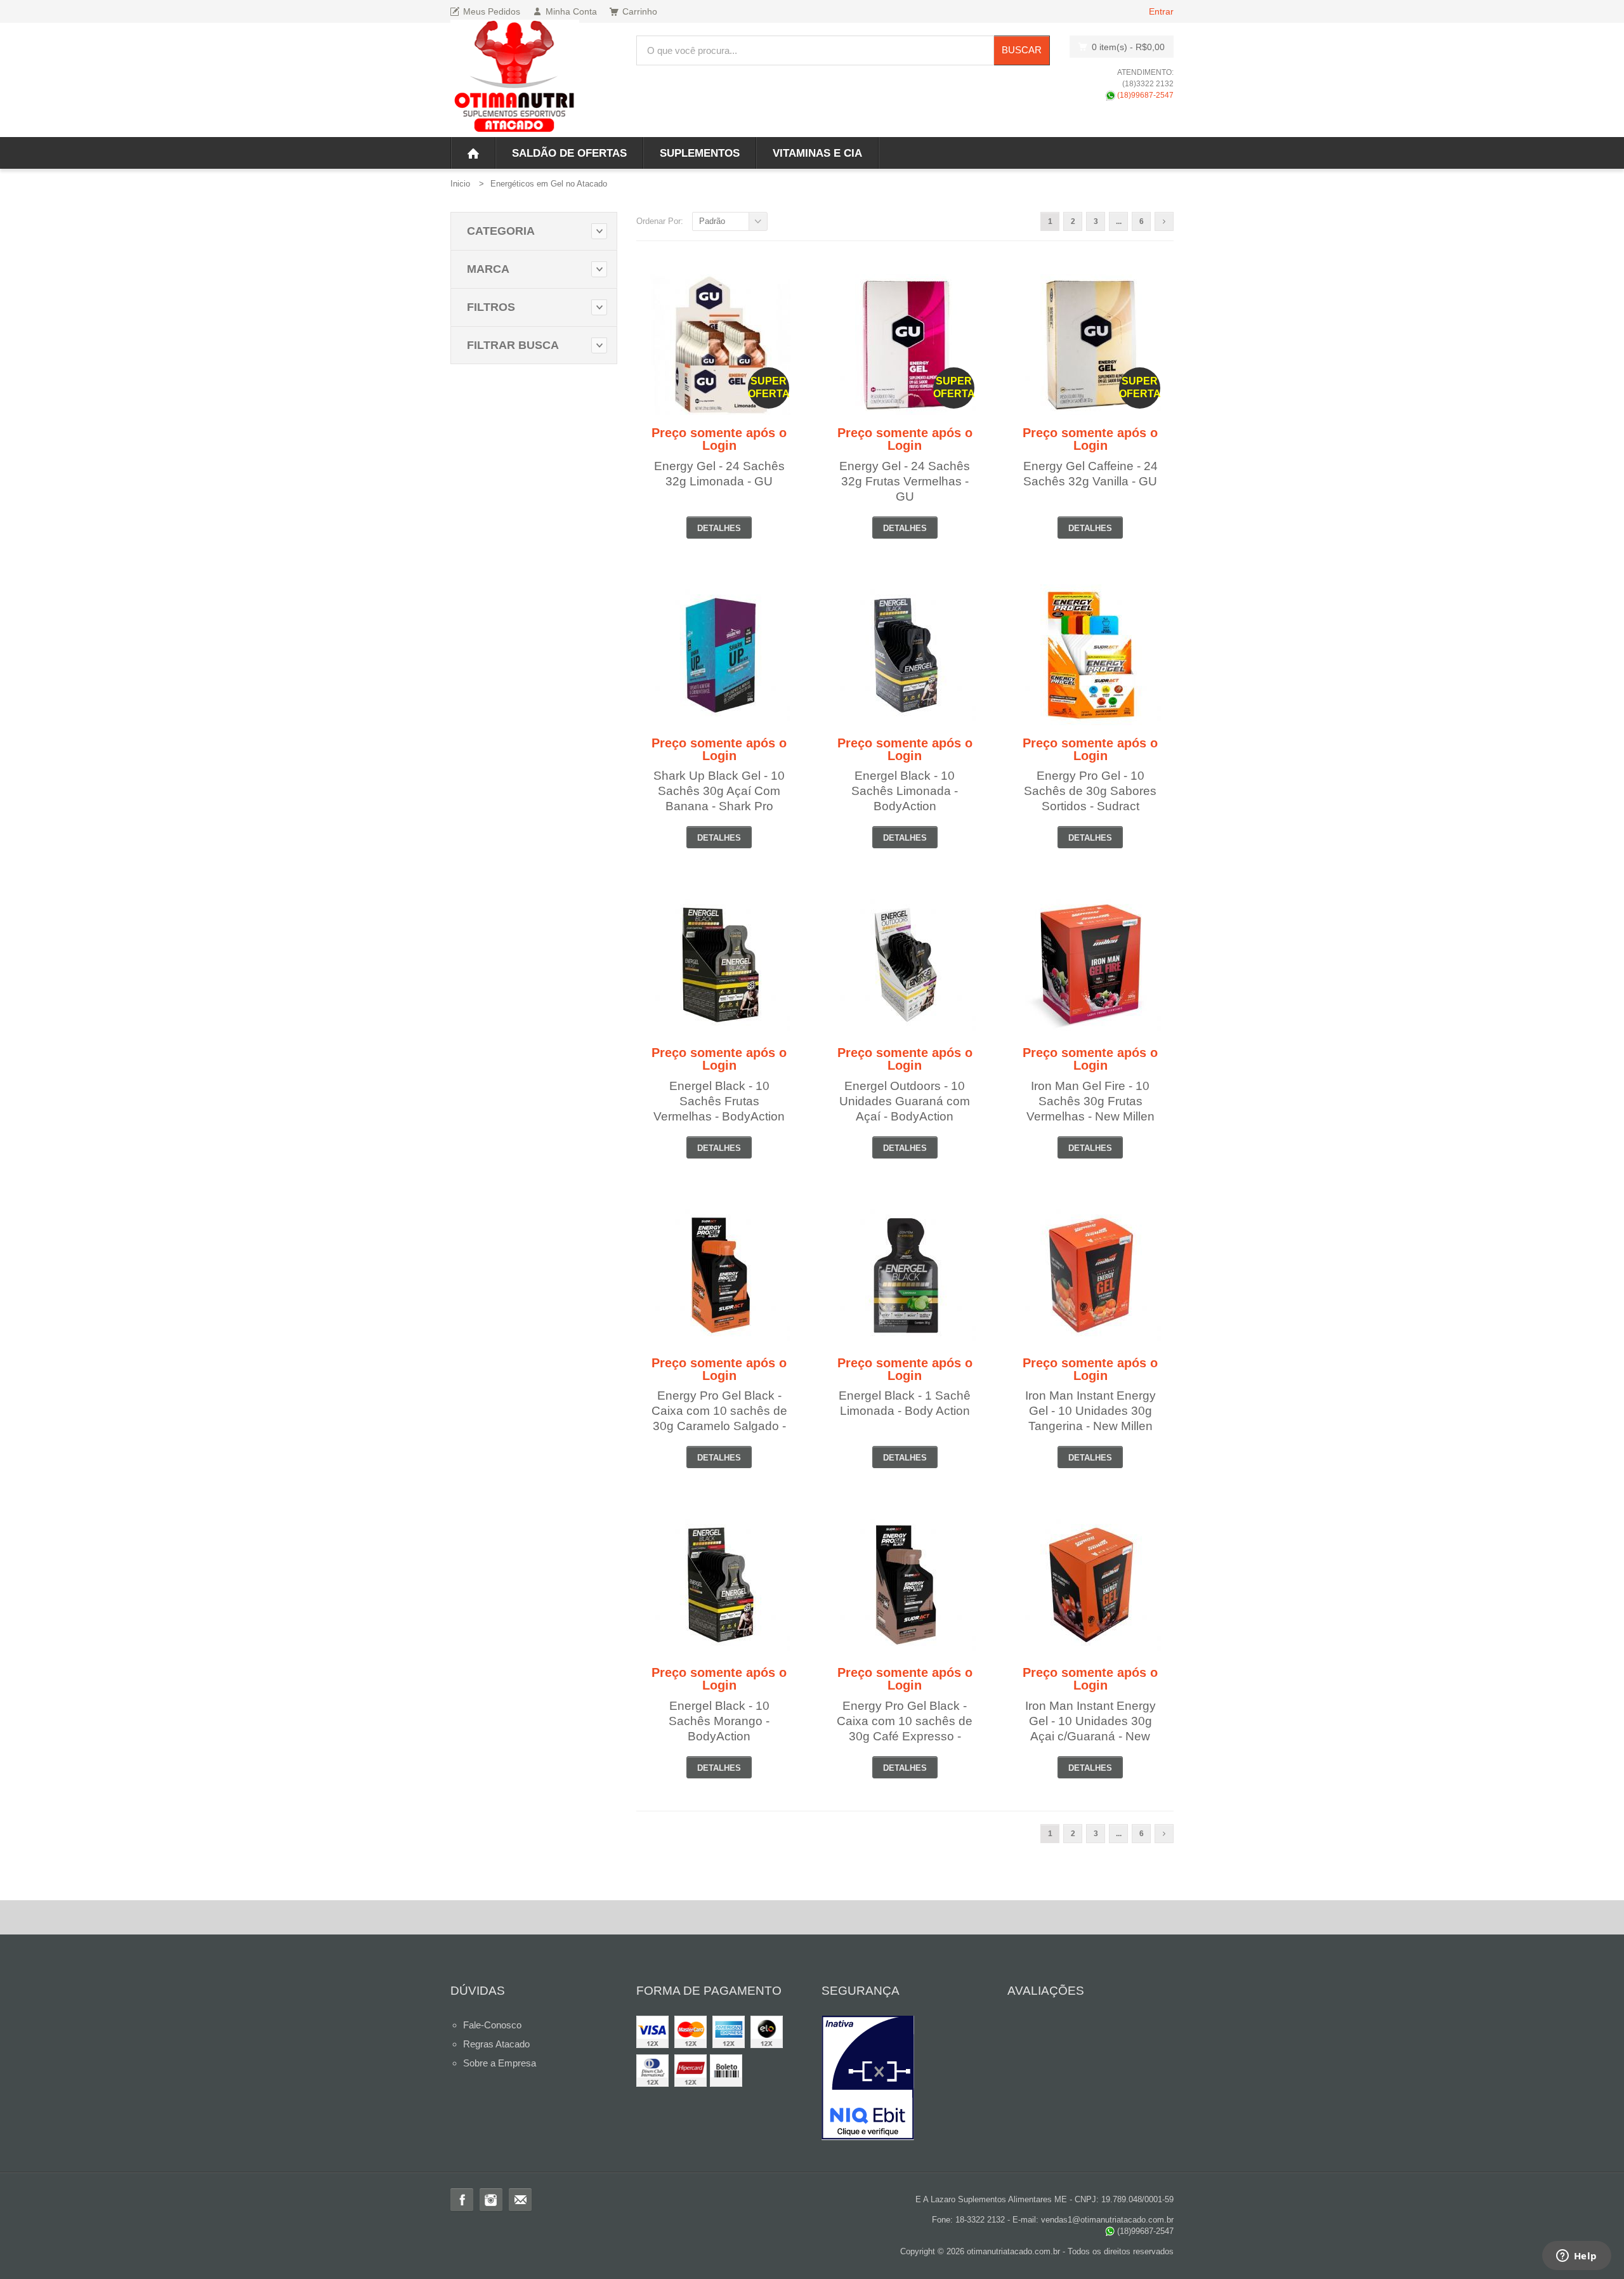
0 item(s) (1128, 47)
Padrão (712, 221)
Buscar (1022, 50)
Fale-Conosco (492, 2025)
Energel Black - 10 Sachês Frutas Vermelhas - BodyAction (719, 1101)
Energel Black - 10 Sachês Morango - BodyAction (719, 1721)
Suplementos (700, 153)
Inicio (460, 184)
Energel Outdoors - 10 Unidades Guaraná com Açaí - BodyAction (905, 1101)
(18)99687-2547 (1144, 95)
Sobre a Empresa (500, 2063)
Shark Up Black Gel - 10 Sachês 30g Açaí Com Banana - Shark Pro (719, 791)
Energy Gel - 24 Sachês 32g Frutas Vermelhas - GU (905, 481)
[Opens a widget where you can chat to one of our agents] (1576, 2257)
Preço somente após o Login (719, 439)
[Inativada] (905, 2078)
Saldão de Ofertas (569, 153)
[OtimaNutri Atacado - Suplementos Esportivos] (515, 78)
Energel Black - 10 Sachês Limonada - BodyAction (905, 791)
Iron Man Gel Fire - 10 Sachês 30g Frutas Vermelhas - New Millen (1090, 1101)
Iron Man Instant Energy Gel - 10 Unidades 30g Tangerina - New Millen (1090, 1411)
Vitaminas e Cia (817, 153)
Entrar (1161, 11)
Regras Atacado (496, 2044)
